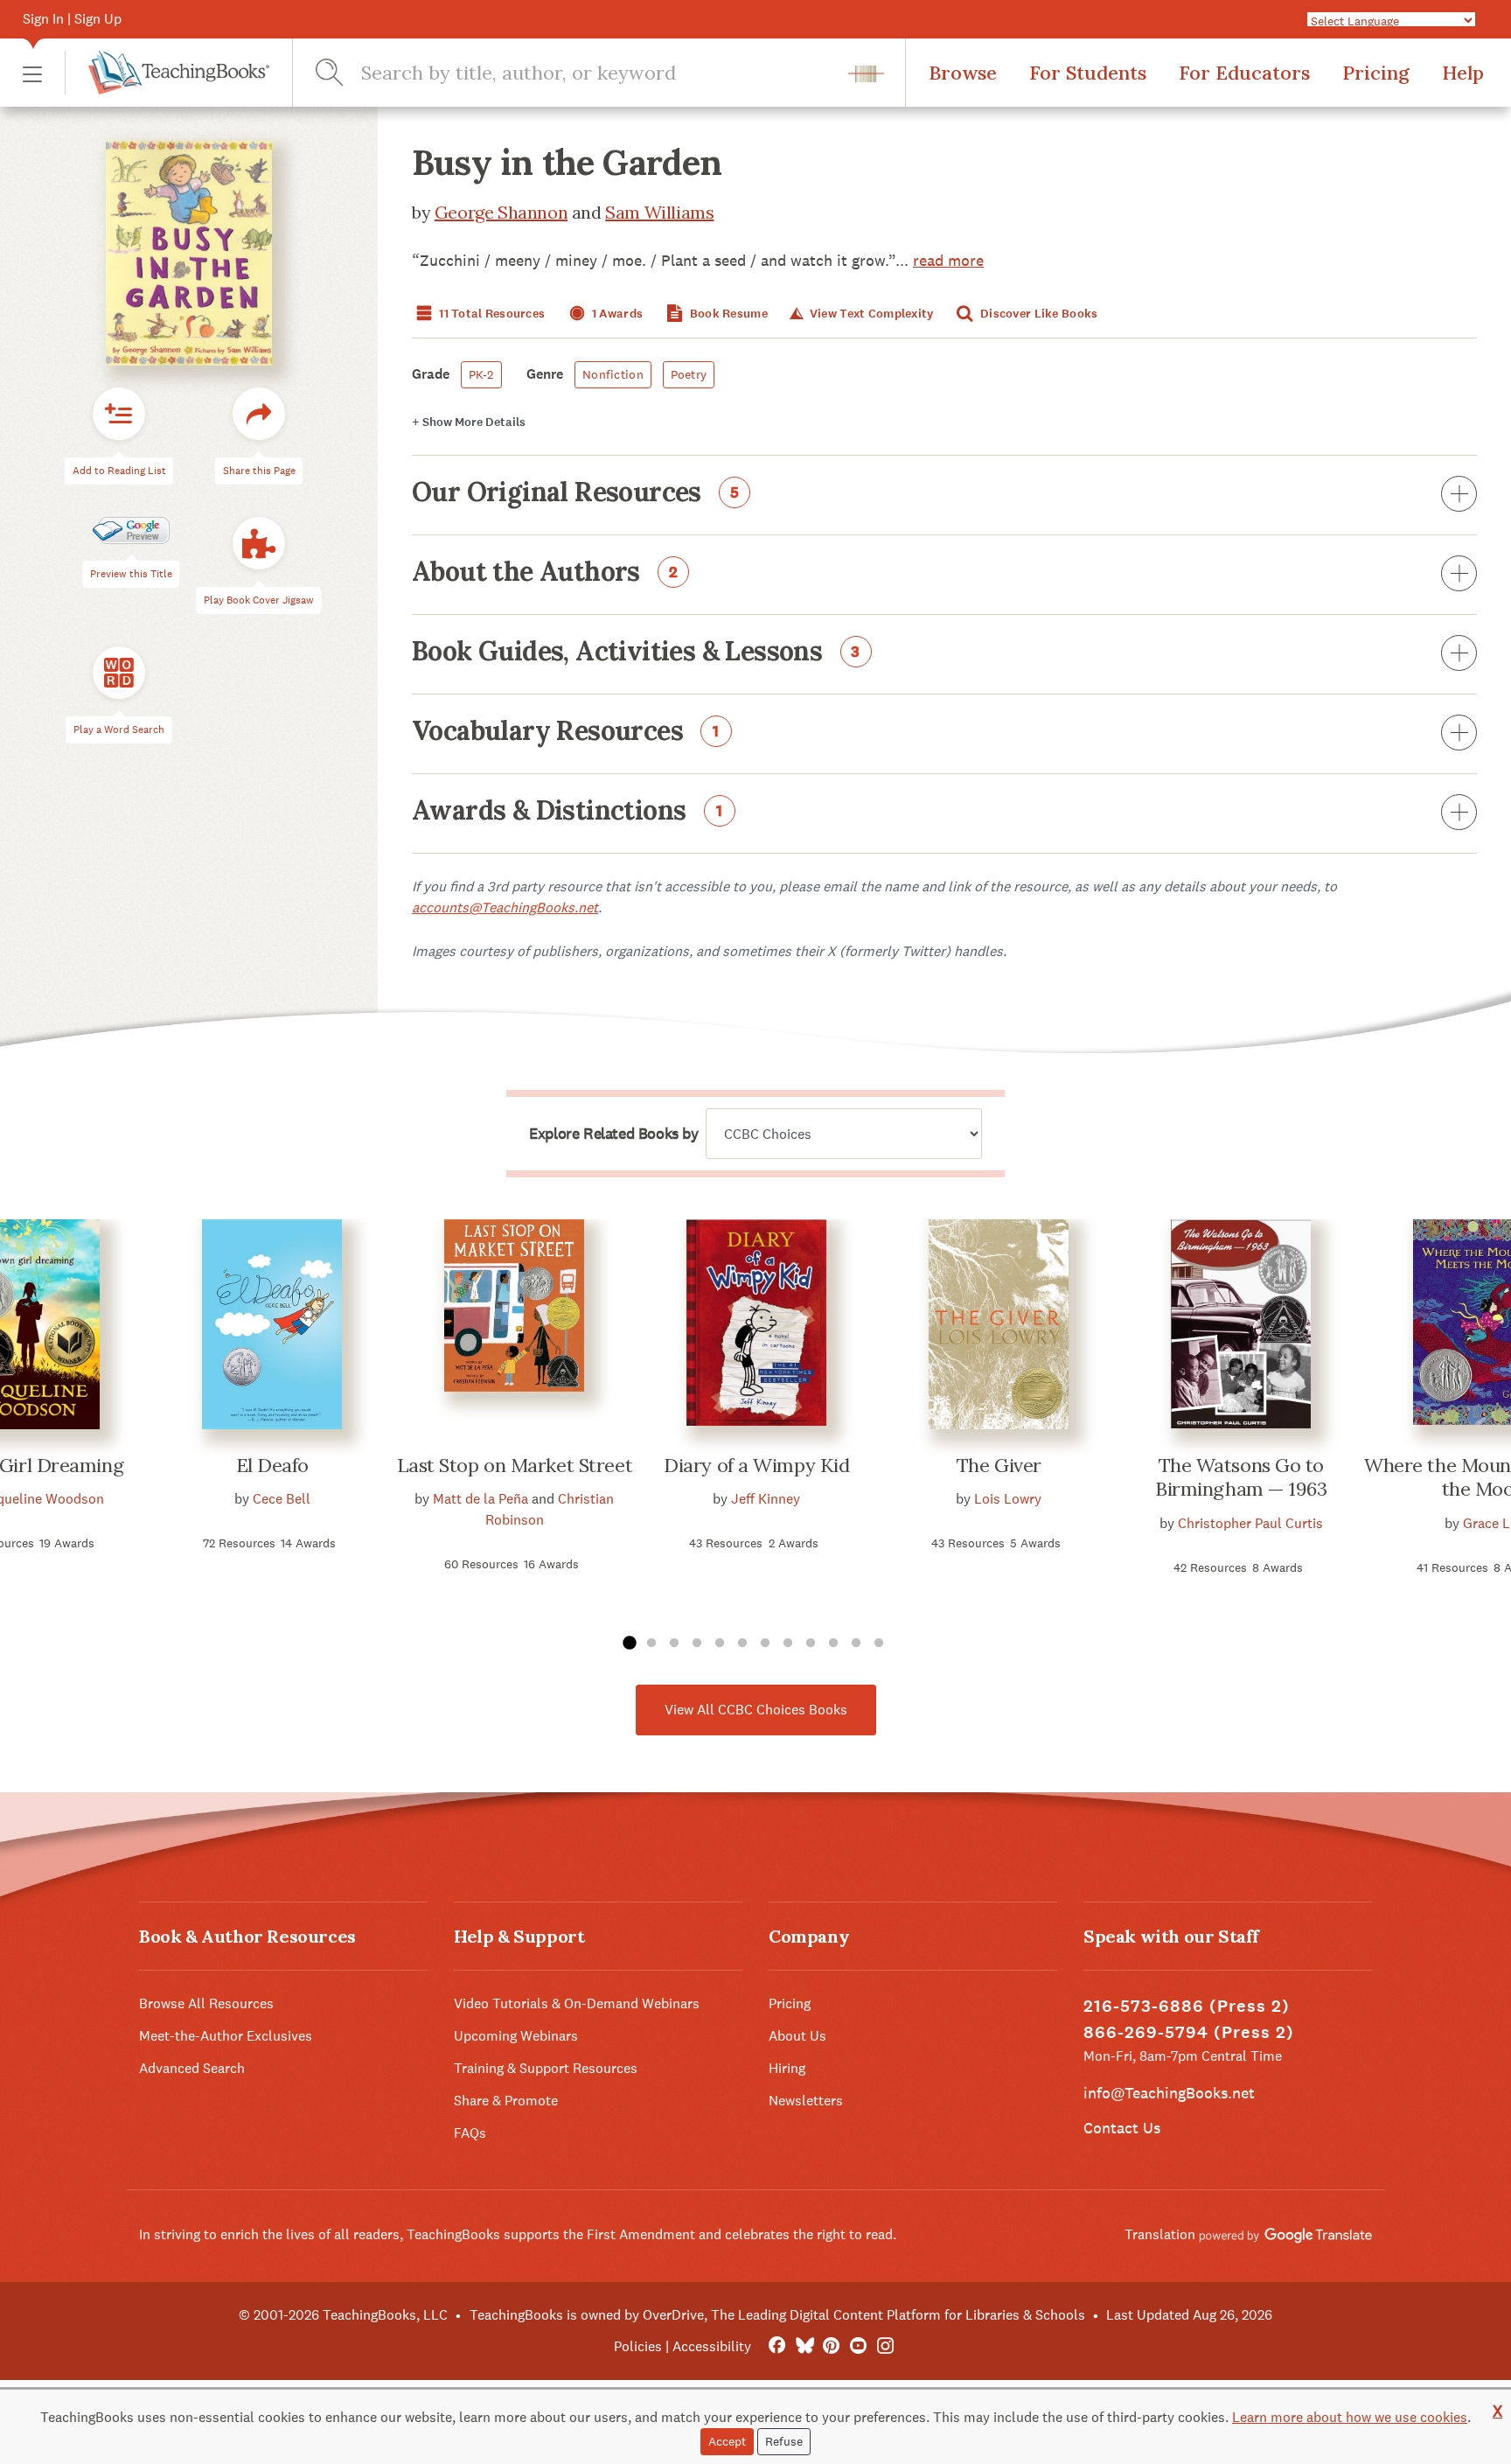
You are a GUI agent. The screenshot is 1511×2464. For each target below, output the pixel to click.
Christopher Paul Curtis (1250, 1523)
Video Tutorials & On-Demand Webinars (577, 2003)
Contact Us (1122, 2128)
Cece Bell (282, 1499)
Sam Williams (659, 212)
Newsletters (806, 2101)
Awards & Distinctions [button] (567, 812)
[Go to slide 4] (697, 1644)
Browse (963, 73)
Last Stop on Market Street (515, 1465)
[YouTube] (858, 2346)
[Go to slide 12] (879, 1644)
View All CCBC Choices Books (756, 1710)
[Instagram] (885, 2346)
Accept (727, 2441)
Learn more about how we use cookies (1350, 2417)
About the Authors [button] (545, 573)
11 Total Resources (491, 314)
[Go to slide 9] (811, 1644)
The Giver (999, 1465)
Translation (1162, 2234)
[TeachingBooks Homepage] (167, 73)
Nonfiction (613, 374)
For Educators (1244, 73)
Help (1463, 73)
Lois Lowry (1008, 1499)
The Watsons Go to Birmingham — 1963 (1241, 1477)
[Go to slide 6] (742, 1644)
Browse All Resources (206, 2003)
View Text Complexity (870, 314)
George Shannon (501, 212)
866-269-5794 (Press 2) (1189, 2032)
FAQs (470, 2133)
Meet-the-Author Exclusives (226, 2036)
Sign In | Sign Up (72, 19)
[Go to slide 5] (720, 1644)
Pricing (1376, 73)
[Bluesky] (804, 2346)
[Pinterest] (831, 2346)
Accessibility (712, 2346)
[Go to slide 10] (833, 1644)
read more (948, 260)
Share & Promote (506, 2101)
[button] (32, 73)
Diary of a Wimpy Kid (756, 1465)
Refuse (784, 2441)
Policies (638, 2346)
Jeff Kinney (766, 1499)
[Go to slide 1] (629, 1644)
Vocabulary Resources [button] (566, 732)
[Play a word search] (119, 674)
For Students (1088, 73)
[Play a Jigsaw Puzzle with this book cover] (259, 544)
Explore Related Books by (613, 1134)
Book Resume (728, 314)
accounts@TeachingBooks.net (505, 907)
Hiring (787, 2068)
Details (469, 422)
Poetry (689, 374)
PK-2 (481, 374)
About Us (797, 2036)
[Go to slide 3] (674, 1644)
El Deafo (272, 1465)
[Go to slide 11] (856, 1644)
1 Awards (616, 314)
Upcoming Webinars (516, 2036)
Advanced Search (192, 2068)
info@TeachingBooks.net (1169, 2093)
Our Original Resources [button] (576, 493)
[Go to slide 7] (765, 1644)
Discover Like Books (1038, 314)
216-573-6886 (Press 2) (1187, 2006)
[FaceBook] (777, 2346)
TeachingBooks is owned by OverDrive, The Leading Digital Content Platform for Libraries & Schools (777, 2315)
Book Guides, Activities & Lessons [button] (636, 653)
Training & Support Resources (546, 2068)
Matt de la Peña (480, 1499)
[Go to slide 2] (651, 1644)
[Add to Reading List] (119, 415)
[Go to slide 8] (788, 1644)
